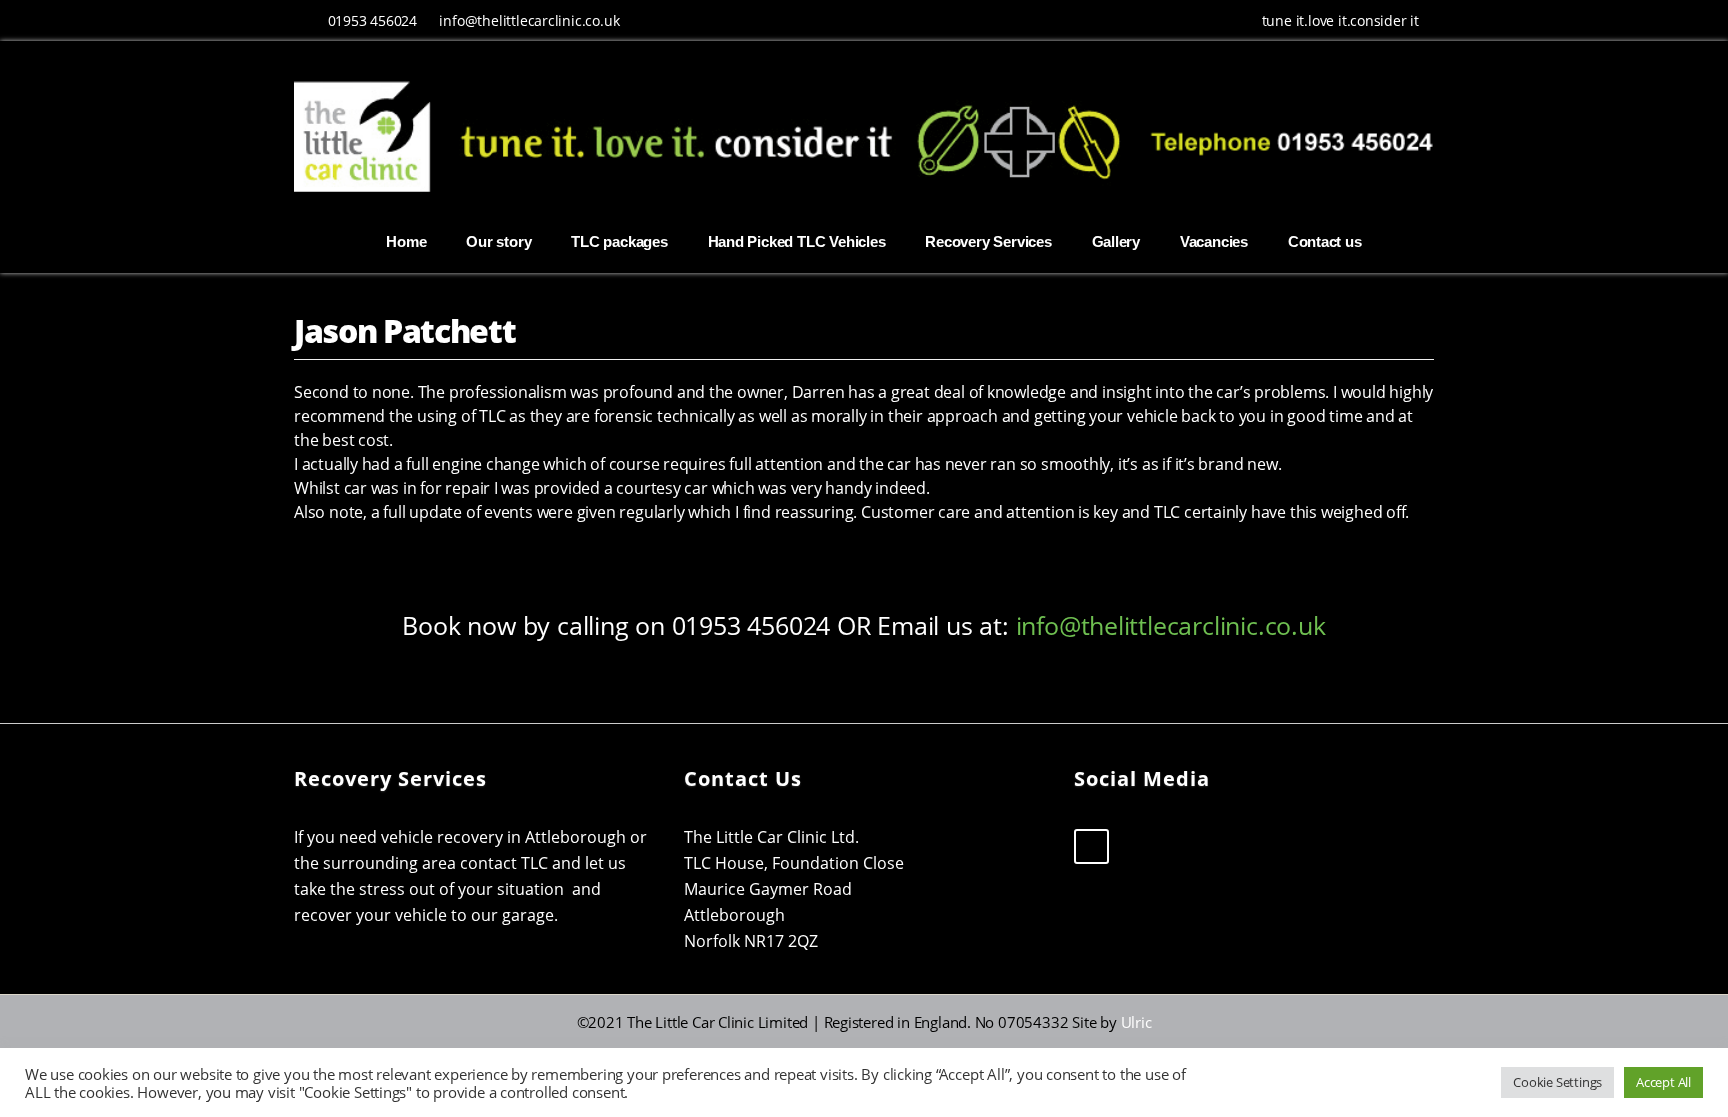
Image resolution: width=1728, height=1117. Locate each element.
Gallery (1116, 241)
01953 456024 (372, 20)
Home (406, 241)
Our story (498, 241)
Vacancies (1214, 241)
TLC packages (619, 241)
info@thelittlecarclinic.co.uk (529, 20)
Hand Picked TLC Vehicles (797, 241)
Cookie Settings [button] (1557, 1082)
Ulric (1136, 1022)
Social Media (1142, 778)
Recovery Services (988, 241)
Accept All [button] (1663, 1082)
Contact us (1325, 241)
